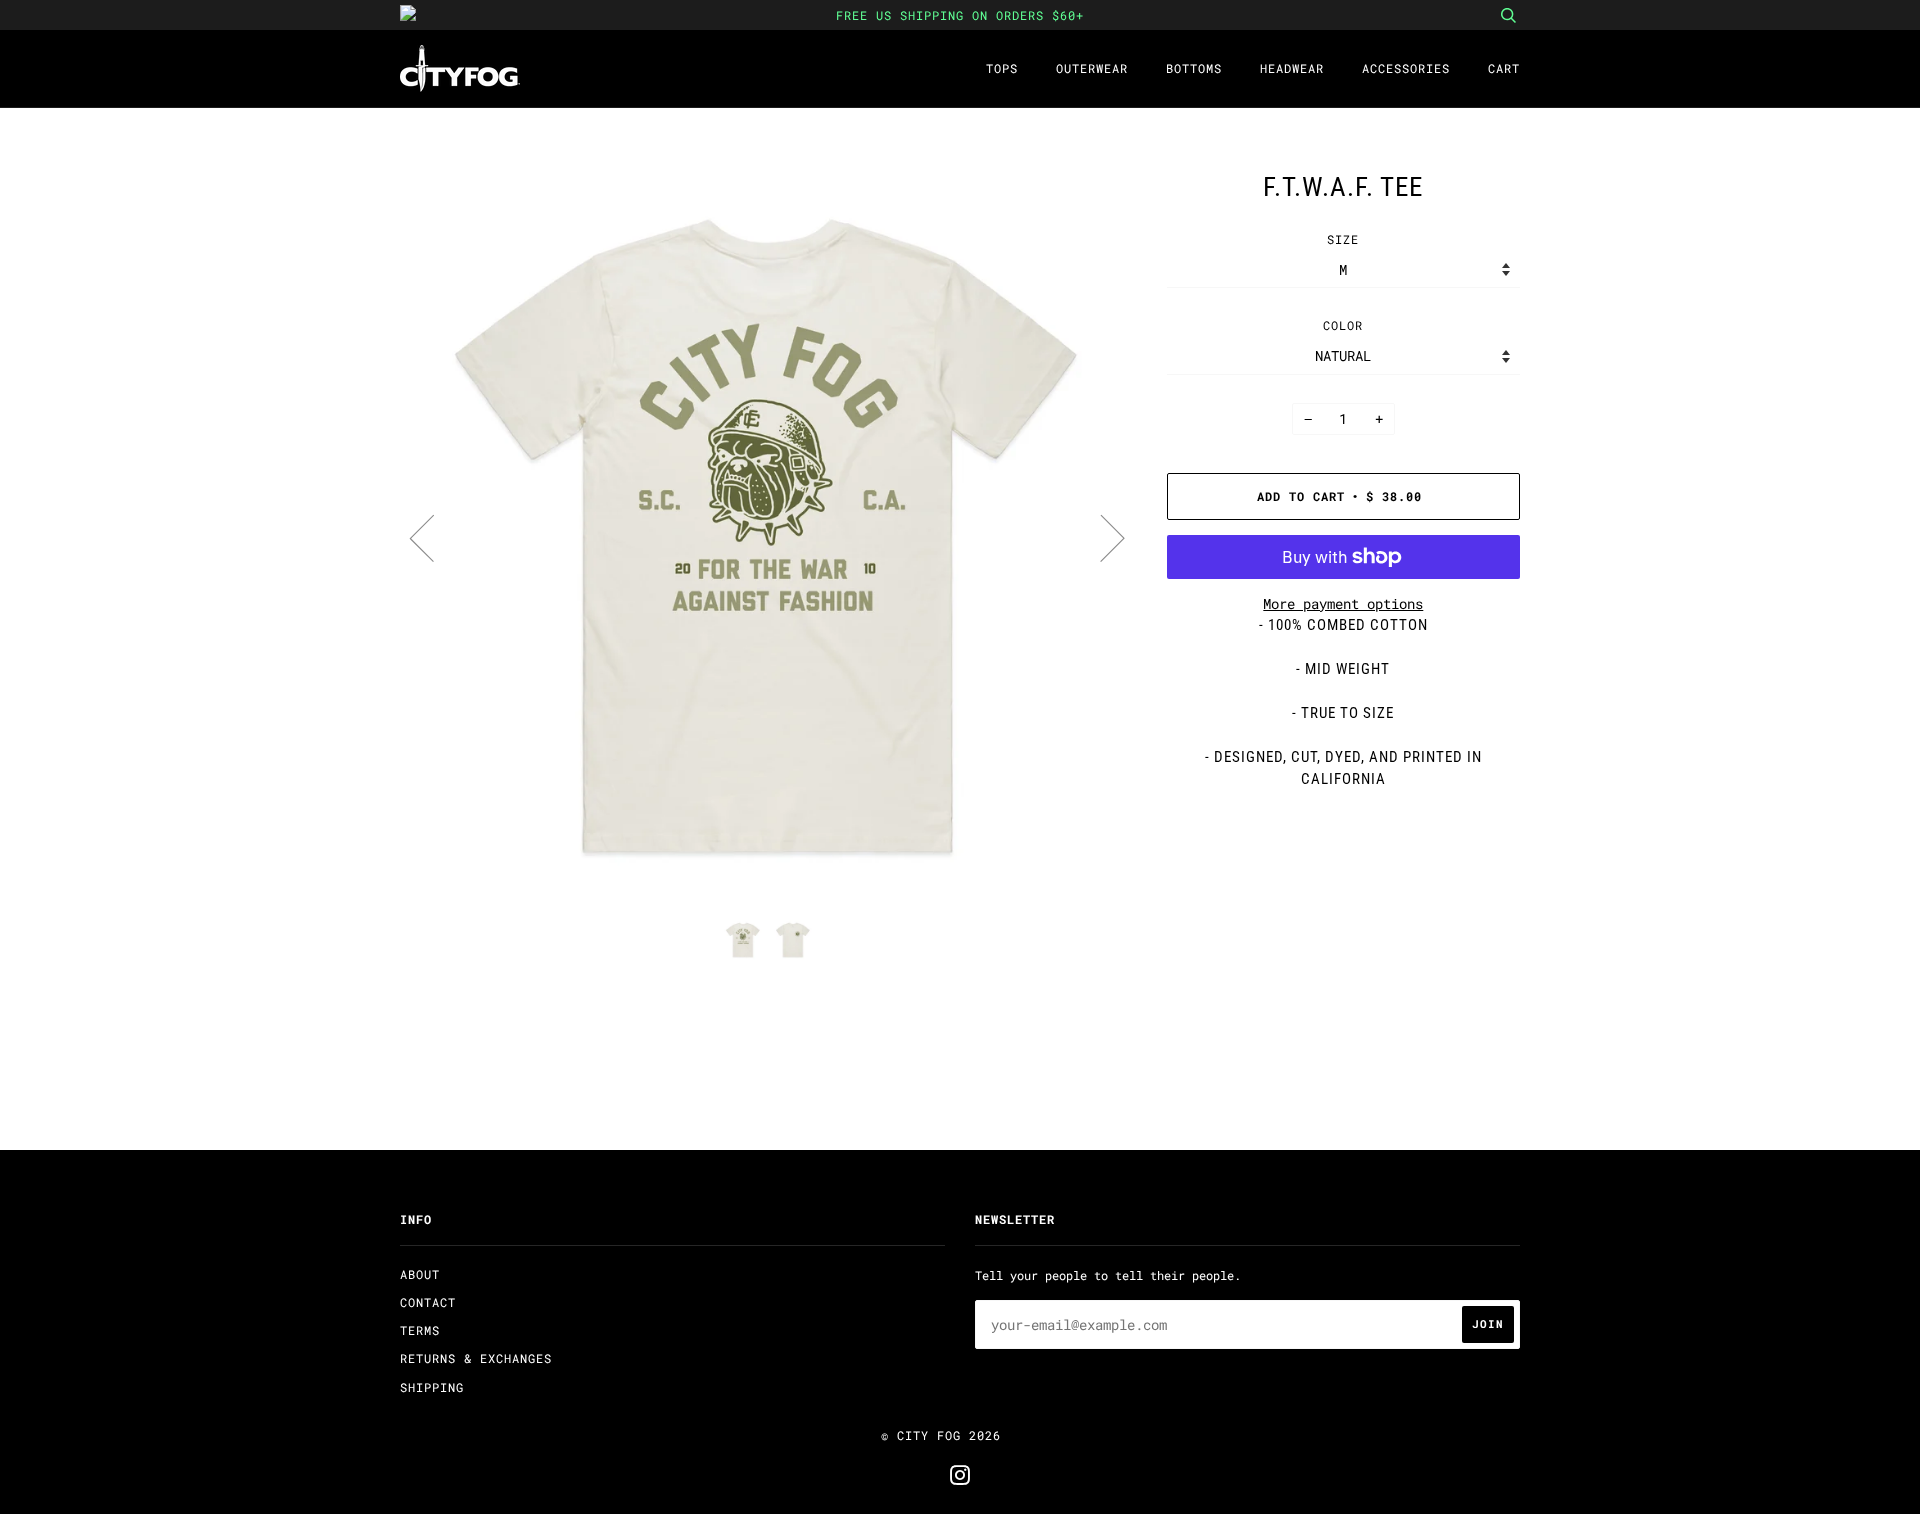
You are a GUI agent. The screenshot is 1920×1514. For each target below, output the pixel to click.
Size (1343, 239)
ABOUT (420, 1274)
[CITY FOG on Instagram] (960, 1478)
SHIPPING (432, 1387)
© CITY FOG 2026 (941, 1435)
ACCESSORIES (1406, 68)
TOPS (1002, 68)
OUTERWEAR (1092, 68)
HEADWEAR (1292, 68)
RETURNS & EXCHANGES (476, 1358)
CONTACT (428, 1302)
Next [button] (1100, 537)
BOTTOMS (1194, 68)
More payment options (1343, 603)
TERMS (420, 1330)
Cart (1504, 68)
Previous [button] (434, 537)
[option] (768, 536)
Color (1343, 325)
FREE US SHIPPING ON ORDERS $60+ (960, 15)
